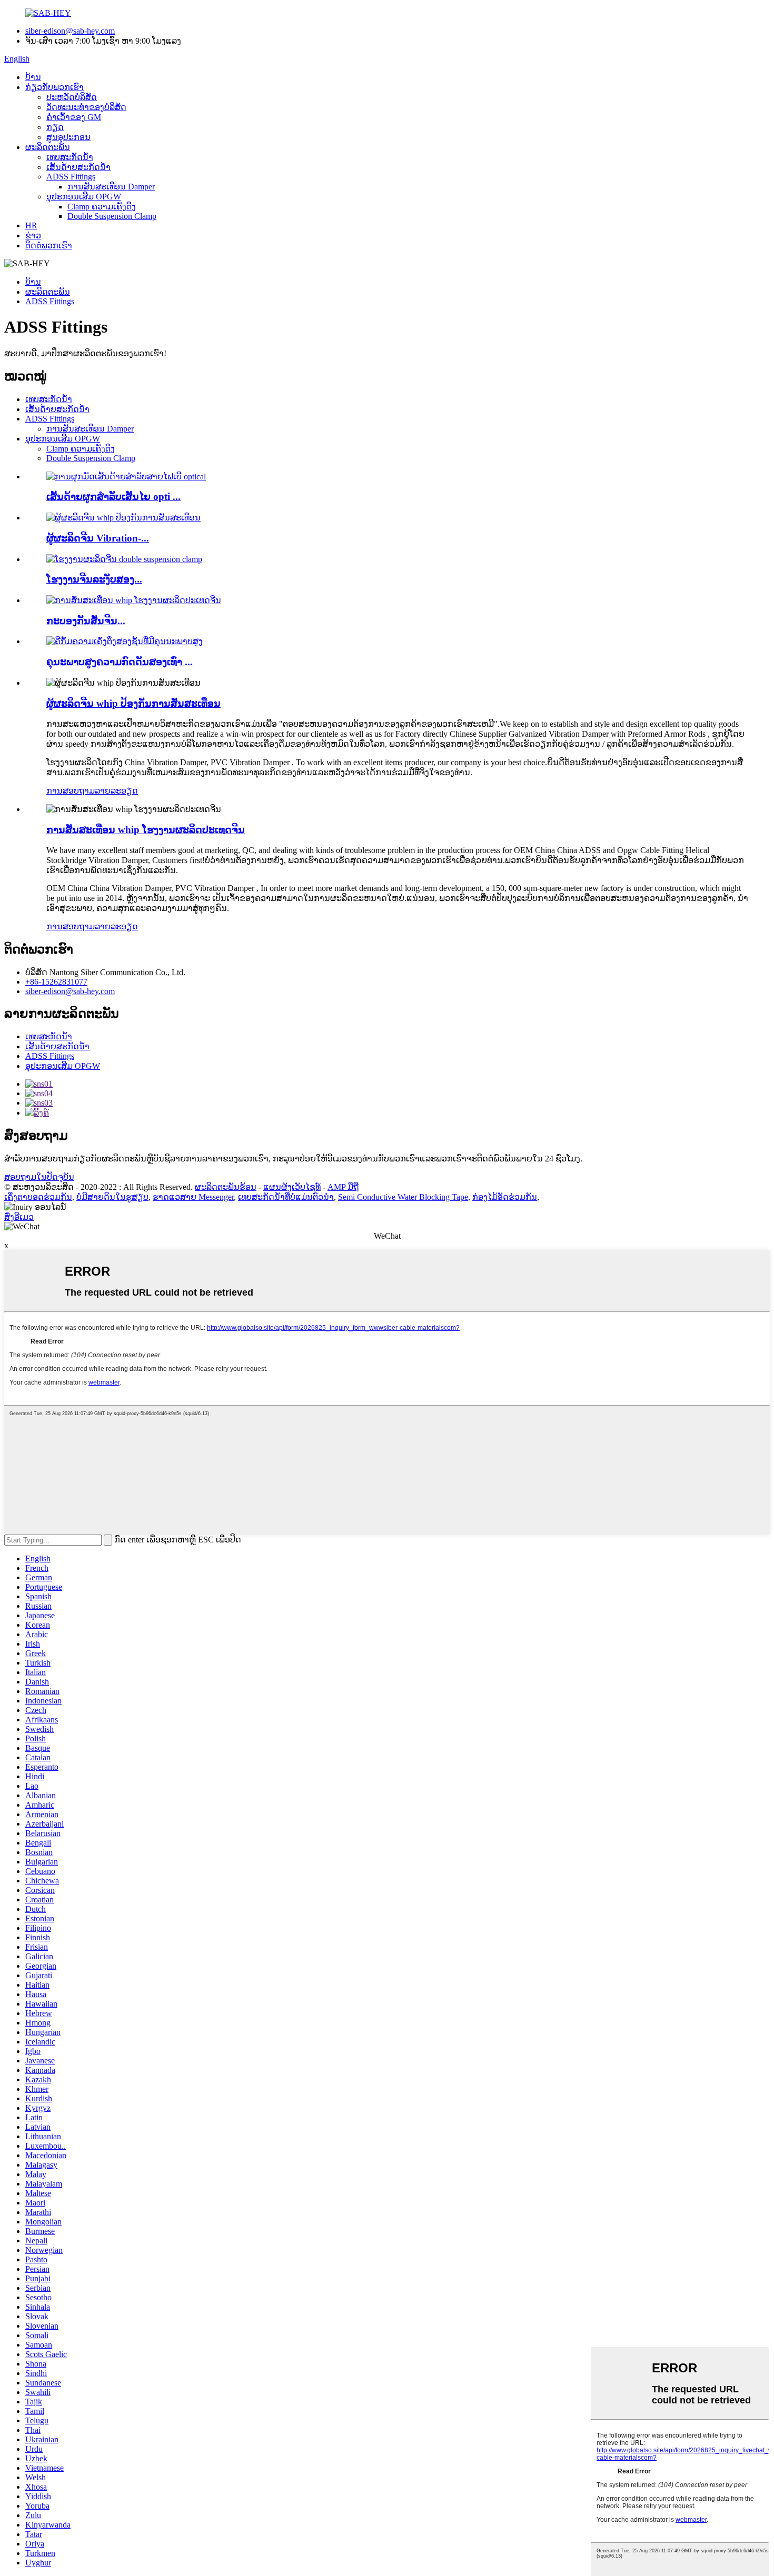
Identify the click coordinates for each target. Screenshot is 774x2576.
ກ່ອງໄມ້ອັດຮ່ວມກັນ (505, 1197)
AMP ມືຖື (343, 1187)
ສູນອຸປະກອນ (68, 137)
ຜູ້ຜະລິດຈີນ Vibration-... (98, 538)
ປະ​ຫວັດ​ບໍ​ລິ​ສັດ (72, 97)
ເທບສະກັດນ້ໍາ (70, 157)
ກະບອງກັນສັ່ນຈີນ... (86, 621)
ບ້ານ (33, 77)
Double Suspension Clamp (112, 216)
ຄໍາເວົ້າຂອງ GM (74, 117)
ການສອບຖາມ (71, 791)
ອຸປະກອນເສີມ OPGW (84, 197)
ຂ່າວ (33, 235)
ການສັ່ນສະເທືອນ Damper (111, 187)
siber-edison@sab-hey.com (70, 31)
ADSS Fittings (71, 177)
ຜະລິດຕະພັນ (48, 147)
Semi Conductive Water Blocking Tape (403, 1197)
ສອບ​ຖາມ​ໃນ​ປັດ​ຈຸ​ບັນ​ (39, 1177)
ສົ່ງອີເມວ (19, 1217)
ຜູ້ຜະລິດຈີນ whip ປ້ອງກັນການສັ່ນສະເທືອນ (133, 703)
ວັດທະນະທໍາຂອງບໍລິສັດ (86, 107)
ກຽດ (55, 127)
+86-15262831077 (56, 982)
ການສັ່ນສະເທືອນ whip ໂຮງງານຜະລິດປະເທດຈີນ (146, 830)
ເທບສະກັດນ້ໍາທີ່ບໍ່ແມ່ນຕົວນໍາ (286, 1197)
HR (31, 225)
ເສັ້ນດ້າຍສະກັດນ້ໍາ (78, 167)
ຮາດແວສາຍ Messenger (193, 1197)
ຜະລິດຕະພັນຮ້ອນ (226, 1187)
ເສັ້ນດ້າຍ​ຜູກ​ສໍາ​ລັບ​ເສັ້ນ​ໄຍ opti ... (113, 497)
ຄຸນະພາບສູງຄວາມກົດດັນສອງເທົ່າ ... (120, 662)
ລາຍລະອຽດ (116, 791)
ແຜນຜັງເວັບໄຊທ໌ (292, 1187)
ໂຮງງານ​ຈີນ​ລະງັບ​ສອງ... (94, 579)
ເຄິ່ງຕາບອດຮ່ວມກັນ (38, 1197)
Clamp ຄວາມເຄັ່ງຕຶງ (102, 207)
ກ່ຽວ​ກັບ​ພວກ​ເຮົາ (54, 87)
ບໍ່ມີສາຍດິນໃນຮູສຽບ (112, 1197)
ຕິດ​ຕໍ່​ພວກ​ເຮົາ (49, 245)
